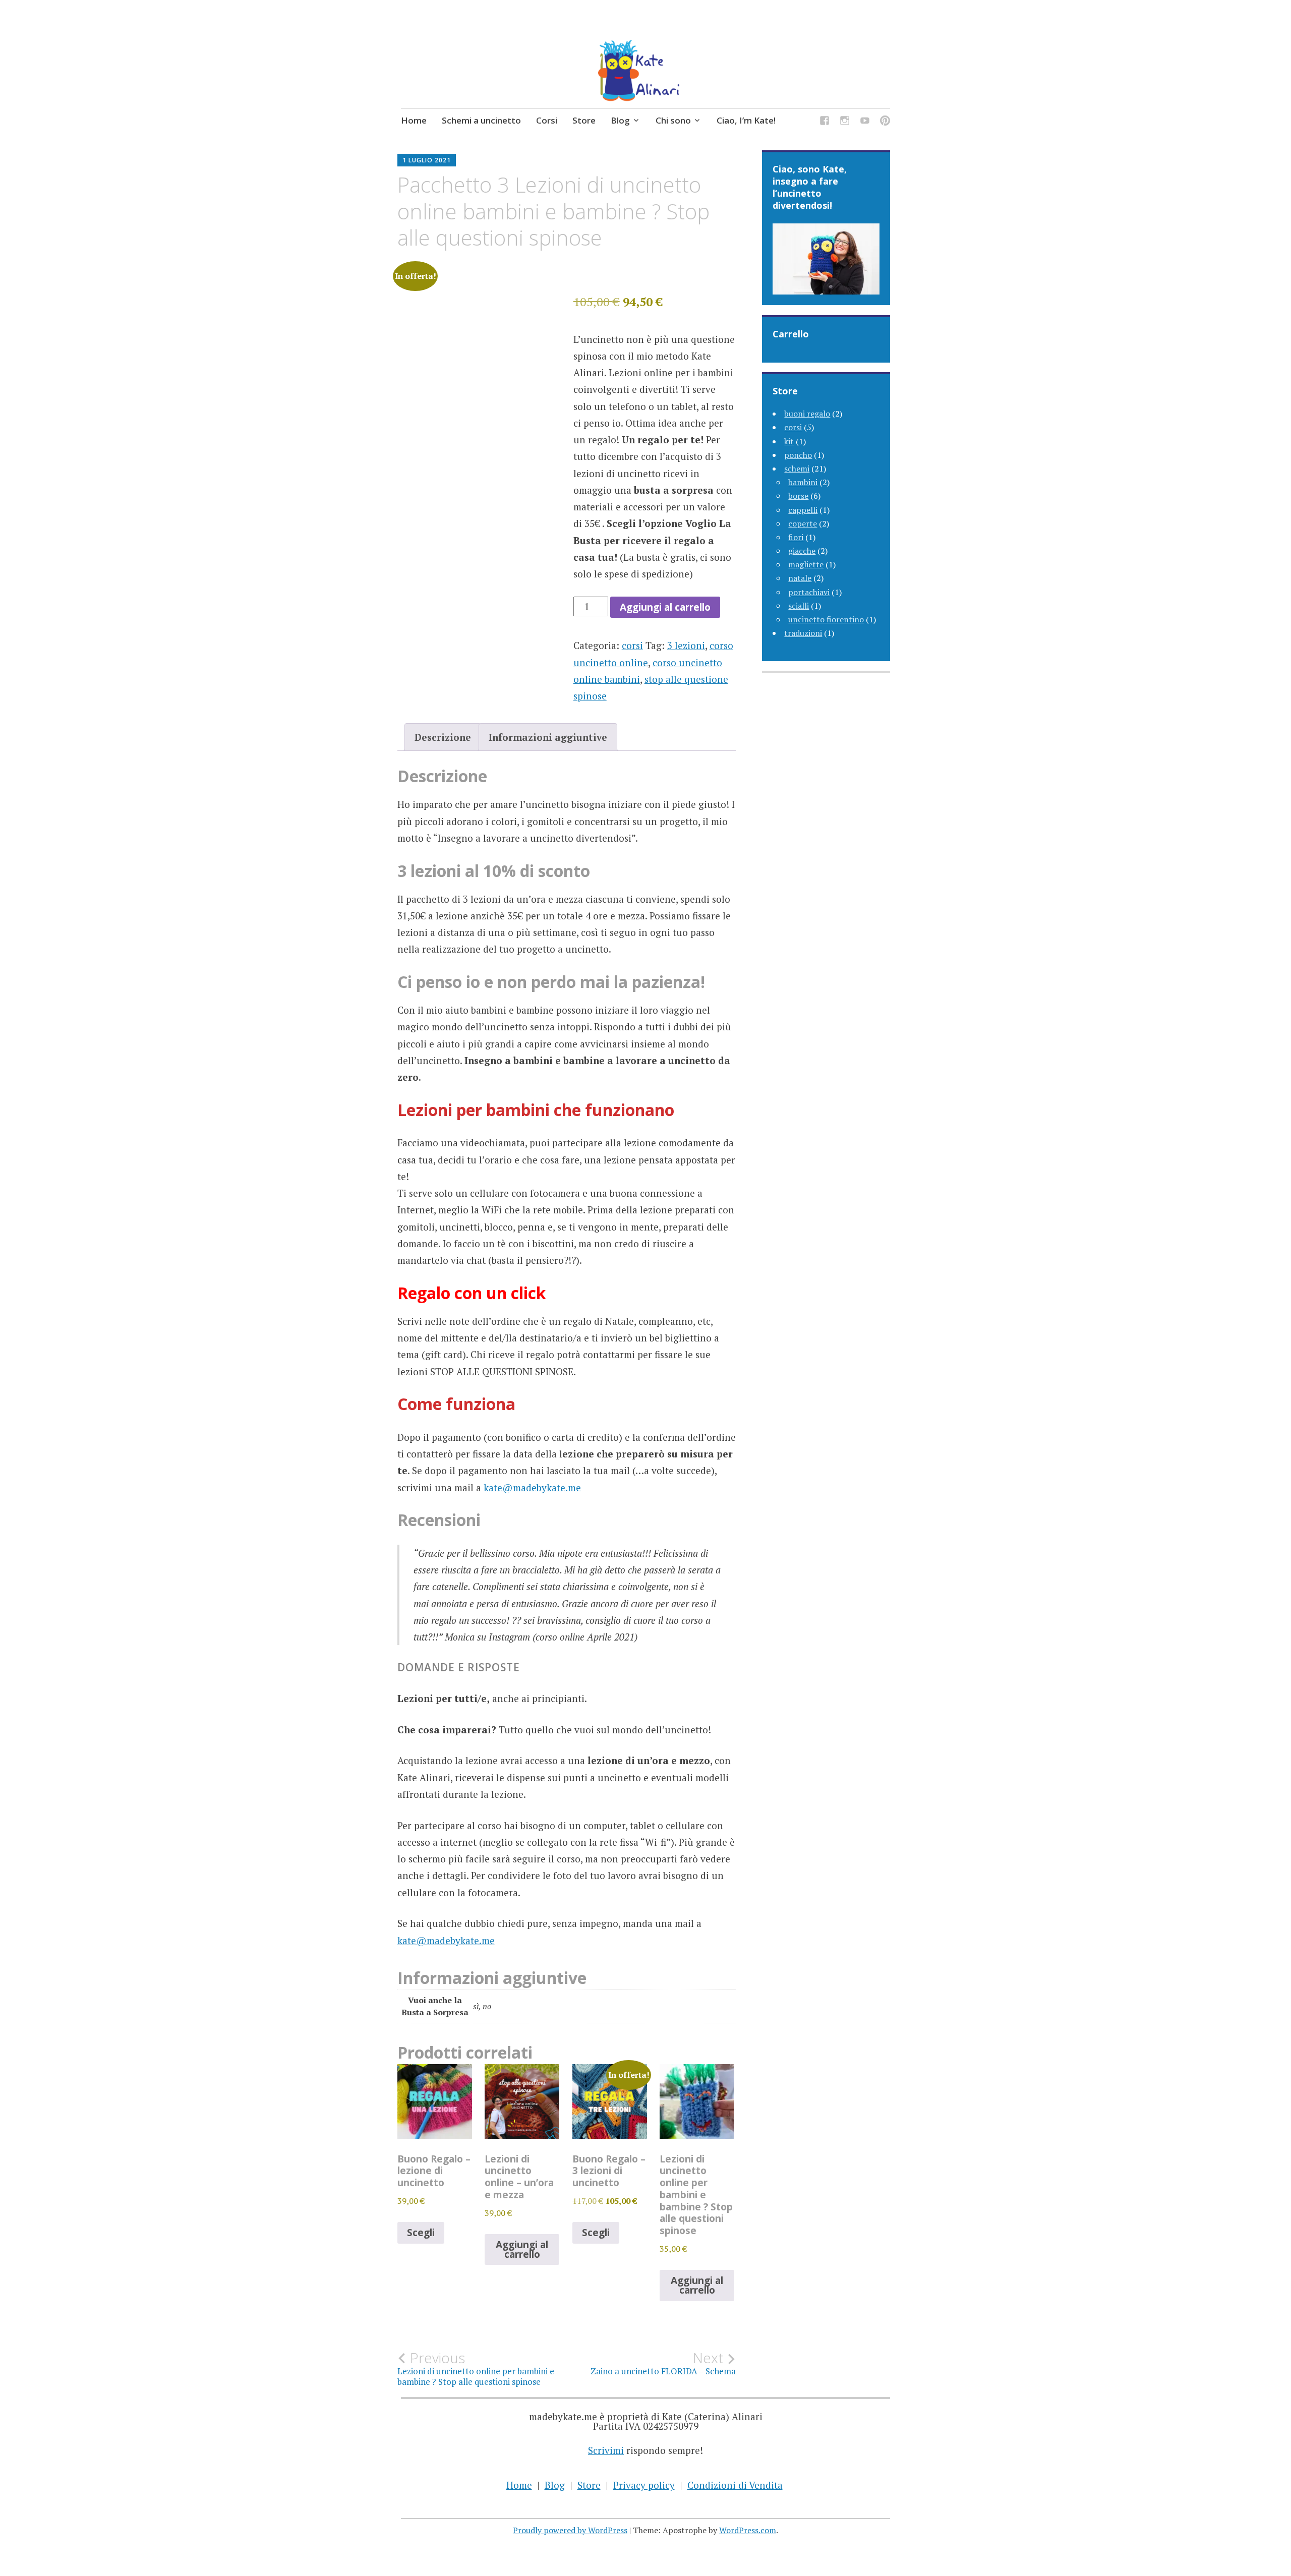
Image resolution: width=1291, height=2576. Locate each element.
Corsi (547, 120)
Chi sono (673, 120)
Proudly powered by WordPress (570, 2530)
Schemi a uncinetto (481, 120)
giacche (802, 551)
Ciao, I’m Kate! (746, 120)
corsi (632, 645)
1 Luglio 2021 (427, 160)
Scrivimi (606, 2450)
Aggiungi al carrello (665, 607)
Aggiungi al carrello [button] (522, 2249)
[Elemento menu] (825, 122)
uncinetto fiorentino (826, 619)
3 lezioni (686, 645)
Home (414, 120)
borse (798, 496)
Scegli (421, 2233)
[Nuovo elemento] (865, 122)
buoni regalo (807, 414)
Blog (620, 120)
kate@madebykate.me (532, 1487)
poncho (798, 455)
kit (789, 441)
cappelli (803, 510)
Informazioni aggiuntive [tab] (548, 737)
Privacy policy (644, 2485)
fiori (796, 537)
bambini (803, 482)
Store (584, 120)
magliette (806, 564)
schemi (797, 469)
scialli (799, 606)
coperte (803, 523)
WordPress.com (748, 2530)
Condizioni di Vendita (735, 2485)
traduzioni (803, 633)
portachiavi (809, 592)
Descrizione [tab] (443, 737)
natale (800, 578)
